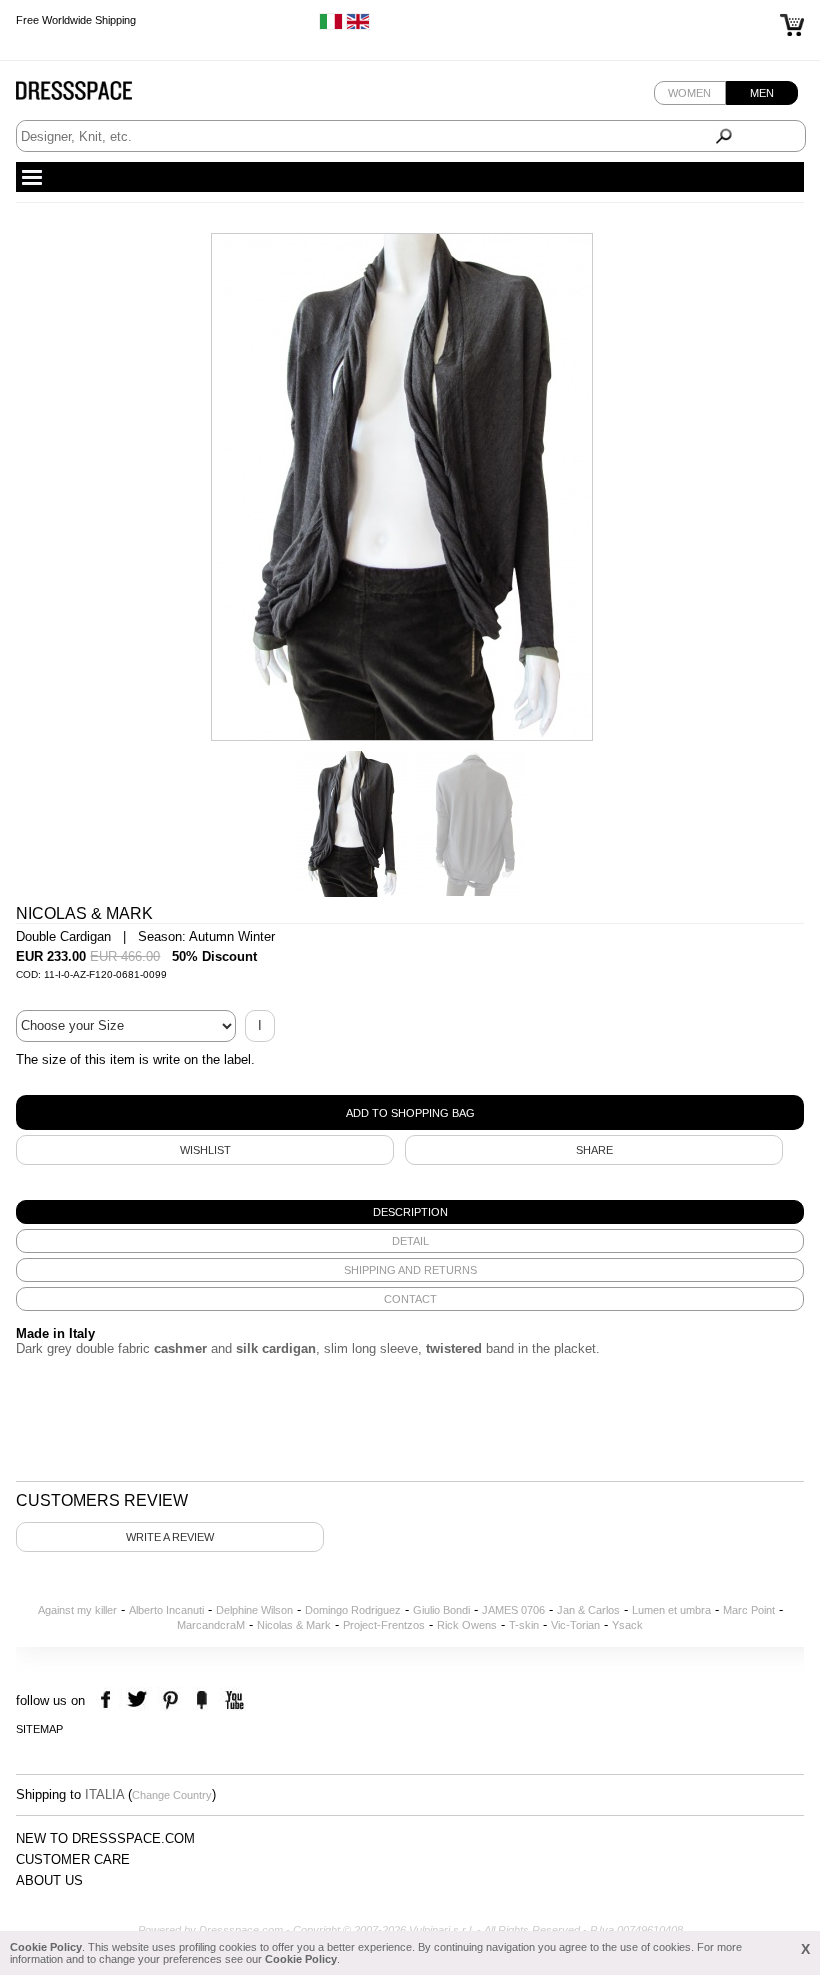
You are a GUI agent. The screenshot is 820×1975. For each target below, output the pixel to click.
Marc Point (749, 1610)
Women (689, 93)
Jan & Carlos (588, 1610)
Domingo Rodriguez (353, 1610)
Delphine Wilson (254, 1610)
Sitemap (39, 1729)
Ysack (627, 1625)
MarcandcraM (211, 1625)
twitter (139, 1700)
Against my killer (77, 1610)
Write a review (170, 1537)
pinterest (170, 1700)
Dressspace (93, 95)
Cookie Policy (46, 1947)
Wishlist (205, 1150)
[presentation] (409, 1212)
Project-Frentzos (384, 1625)
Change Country (172, 1795)
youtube (232, 1700)
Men (762, 93)
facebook (108, 1700)
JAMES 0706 (513, 1610)
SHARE (594, 1150)
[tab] (409, 1212)
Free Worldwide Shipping (76, 20)
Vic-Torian (575, 1625)
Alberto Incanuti (166, 1610)
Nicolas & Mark (294, 1625)
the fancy (201, 1700)
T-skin (524, 1625)
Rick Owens (467, 1625)
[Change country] (331, 26)
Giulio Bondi (441, 1610)
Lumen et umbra (671, 1610)
